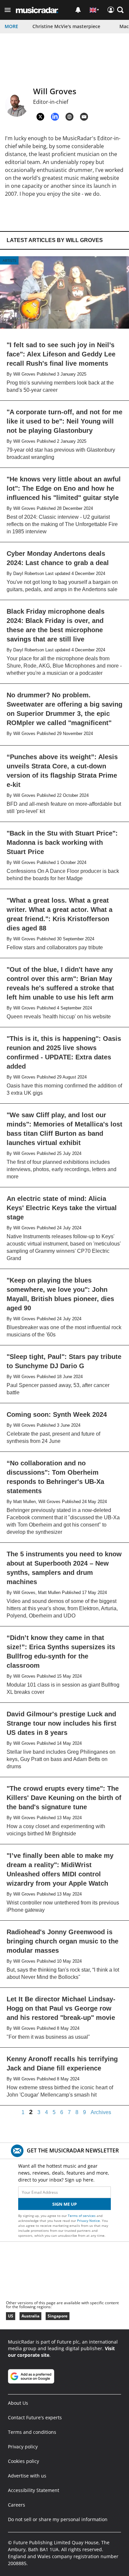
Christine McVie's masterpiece (66, 26)
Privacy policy (23, 2447)
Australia (30, 2316)
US (11, 2316)
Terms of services (82, 2216)
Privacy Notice (88, 2221)
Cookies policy (23, 2461)
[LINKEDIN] (55, 117)
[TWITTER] (40, 117)
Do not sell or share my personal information (58, 2519)
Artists (9, 260)
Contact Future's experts (35, 2417)
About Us (18, 2403)
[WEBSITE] (69, 117)
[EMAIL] (84, 117)
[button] (8, 10)
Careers (17, 2505)
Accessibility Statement (34, 2490)
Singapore (58, 2316)
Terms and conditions (32, 2432)
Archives (101, 2112)
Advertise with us (27, 2476)
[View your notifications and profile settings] (78, 10)
